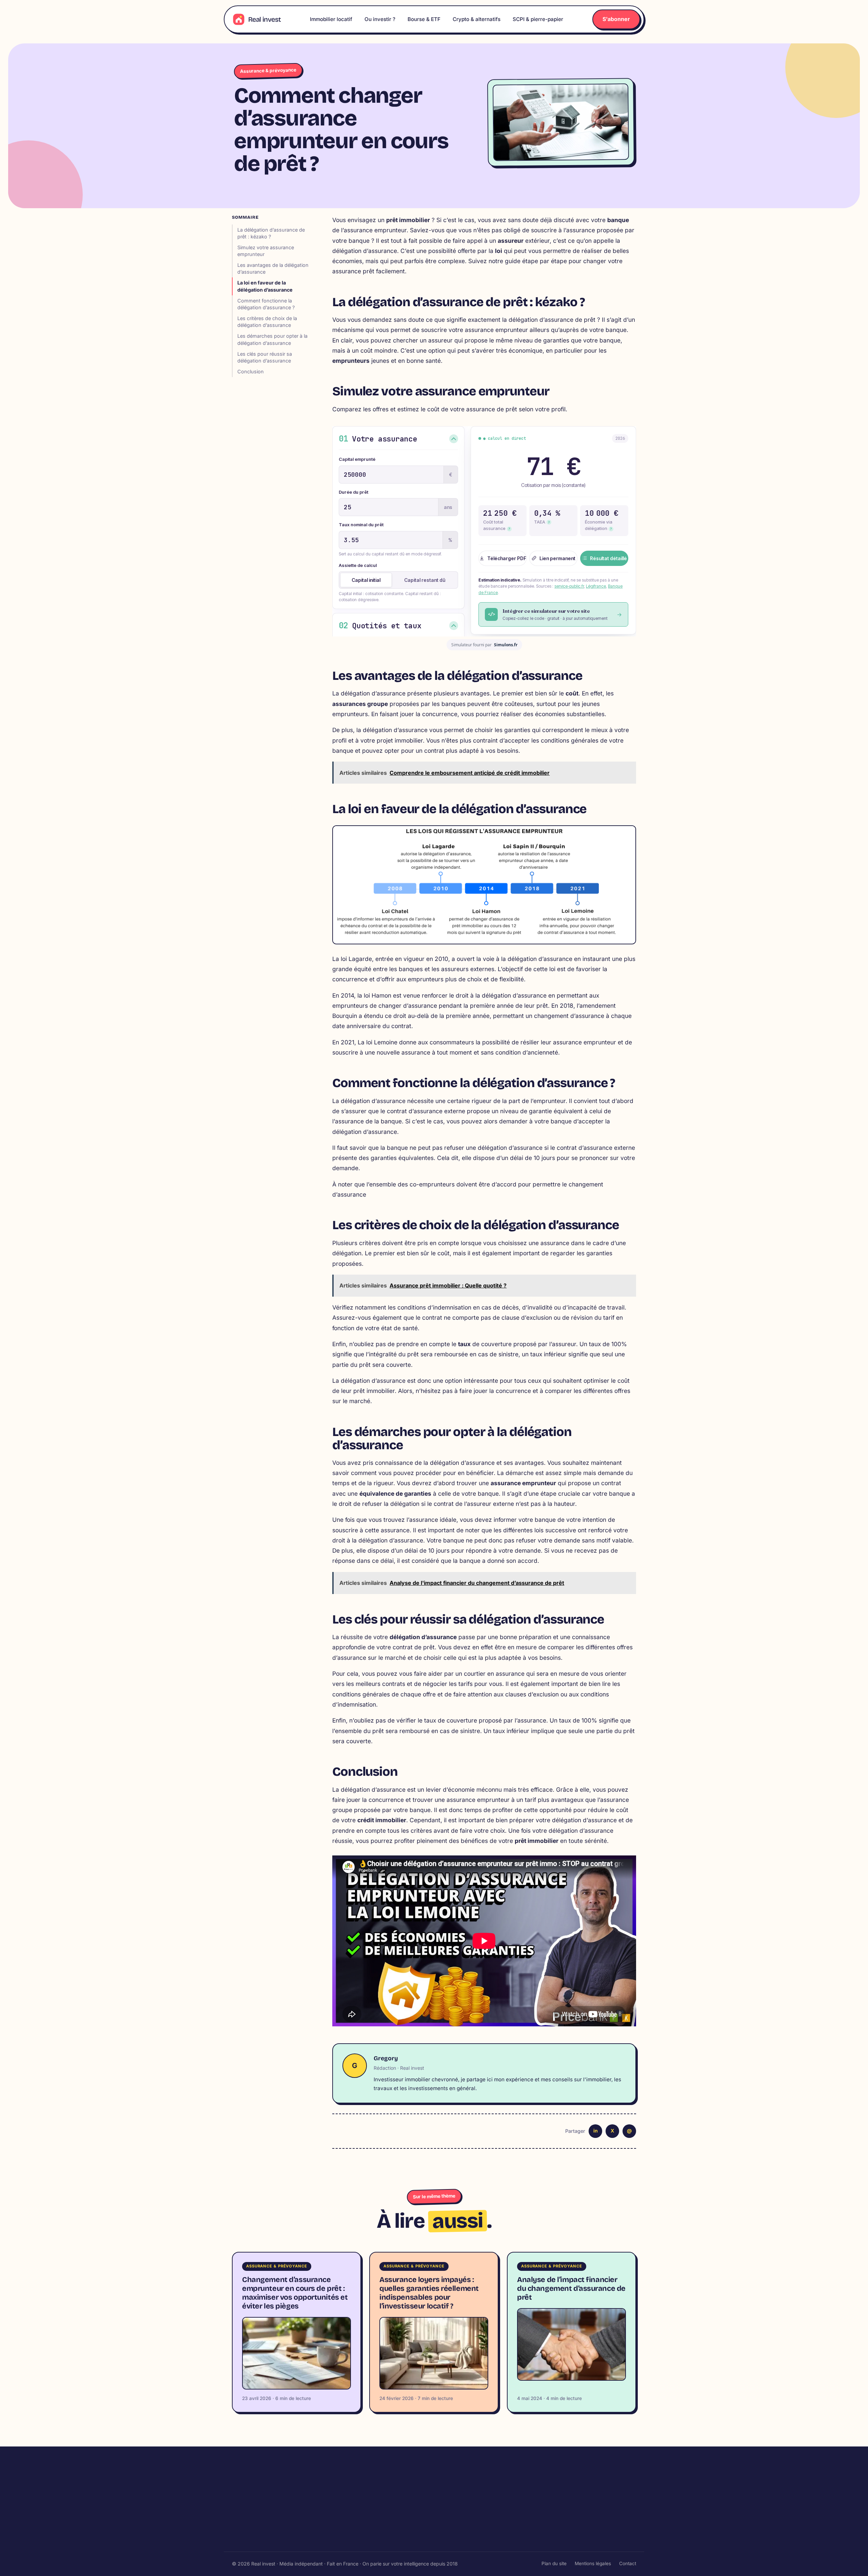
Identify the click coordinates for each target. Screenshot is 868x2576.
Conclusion (251, 371)
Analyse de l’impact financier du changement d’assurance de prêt (571, 2288)
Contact (628, 2563)
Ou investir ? (380, 19)
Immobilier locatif (331, 19)
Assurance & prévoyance (268, 70)
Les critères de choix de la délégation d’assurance (267, 322)
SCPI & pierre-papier (538, 19)
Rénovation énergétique (491, 2513)
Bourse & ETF (424, 19)
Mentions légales (593, 2563)
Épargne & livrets (578, 2525)
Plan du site (554, 2563)
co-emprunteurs (432, 1184)
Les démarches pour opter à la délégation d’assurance (272, 339)
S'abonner (616, 19)
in (596, 2131)
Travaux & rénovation (488, 2501)
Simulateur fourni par (484, 645)
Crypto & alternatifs (477, 19)
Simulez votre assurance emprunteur (266, 251)
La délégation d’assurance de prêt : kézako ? (271, 233)
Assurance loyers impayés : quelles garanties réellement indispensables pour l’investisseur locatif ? (429, 2293)
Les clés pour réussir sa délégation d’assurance (265, 357)
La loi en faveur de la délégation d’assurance (265, 286)
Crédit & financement (392, 2538)
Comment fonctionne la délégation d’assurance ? (266, 304)
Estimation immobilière (394, 2513)
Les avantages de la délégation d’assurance (273, 268)
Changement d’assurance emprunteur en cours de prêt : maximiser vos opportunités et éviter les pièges (295, 2293)
